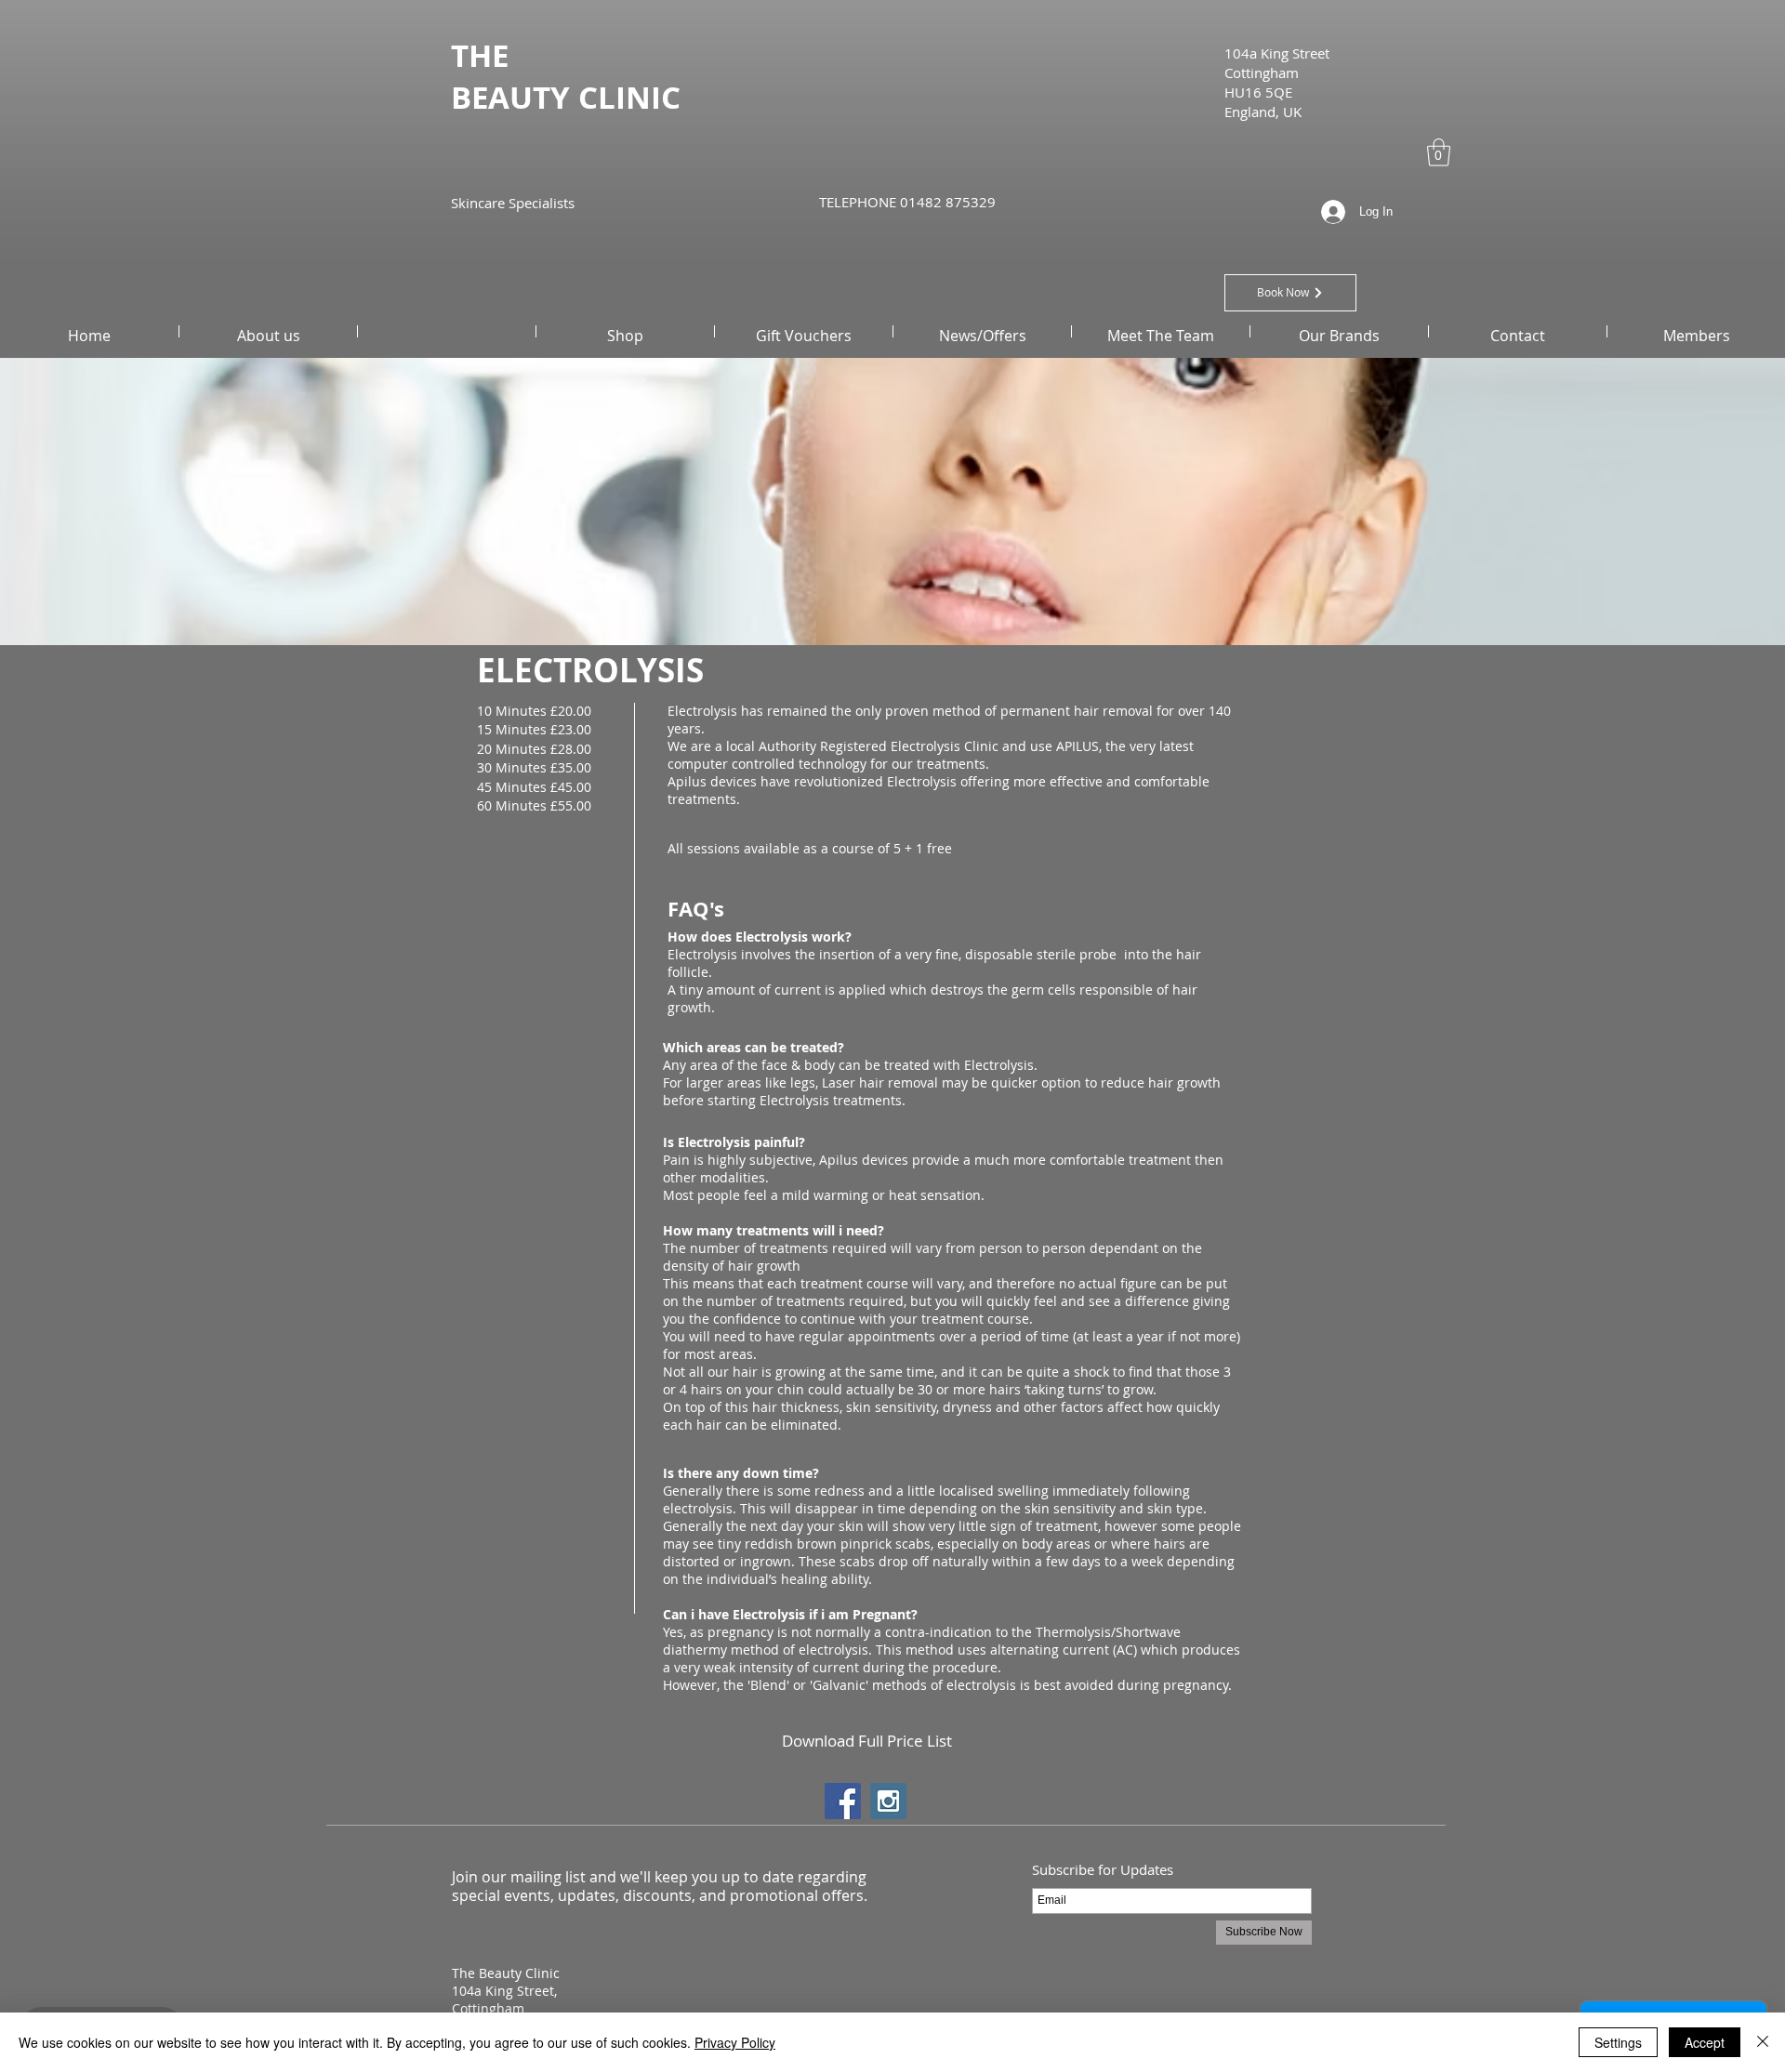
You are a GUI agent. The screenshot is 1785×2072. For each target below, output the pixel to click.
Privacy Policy (735, 2042)
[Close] (1763, 2042)
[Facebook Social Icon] (843, 1801)
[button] (1439, 152)
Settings (1618, 2042)
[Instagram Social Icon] (888, 1801)
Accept (1705, 2042)
